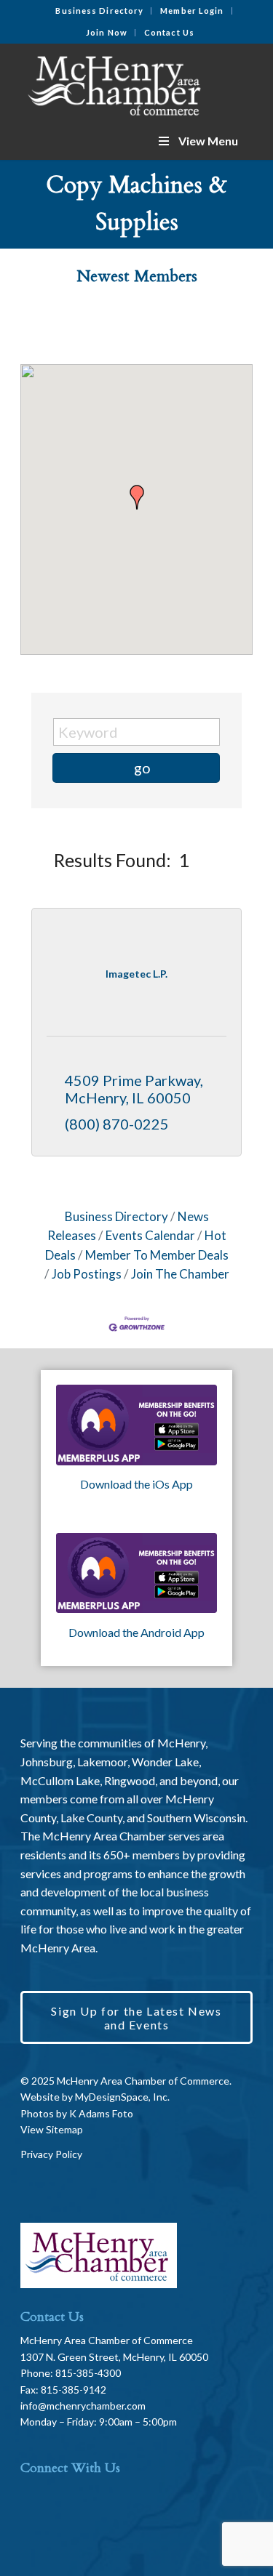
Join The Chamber (180, 1274)
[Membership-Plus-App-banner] (136, 1425)
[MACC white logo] (113, 83)
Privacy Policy (51, 2154)
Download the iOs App (136, 1484)
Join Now (107, 32)
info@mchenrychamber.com (83, 2406)
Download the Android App (136, 1632)
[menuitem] (100, 11)
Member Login (192, 11)
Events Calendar (150, 1235)
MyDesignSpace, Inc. (122, 2097)
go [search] (142, 768)
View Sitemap (52, 2129)
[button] (137, 497)
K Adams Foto (101, 2113)
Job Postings (87, 1274)
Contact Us (169, 32)
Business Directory (99, 11)
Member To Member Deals (157, 1255)
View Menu (208, 141)
